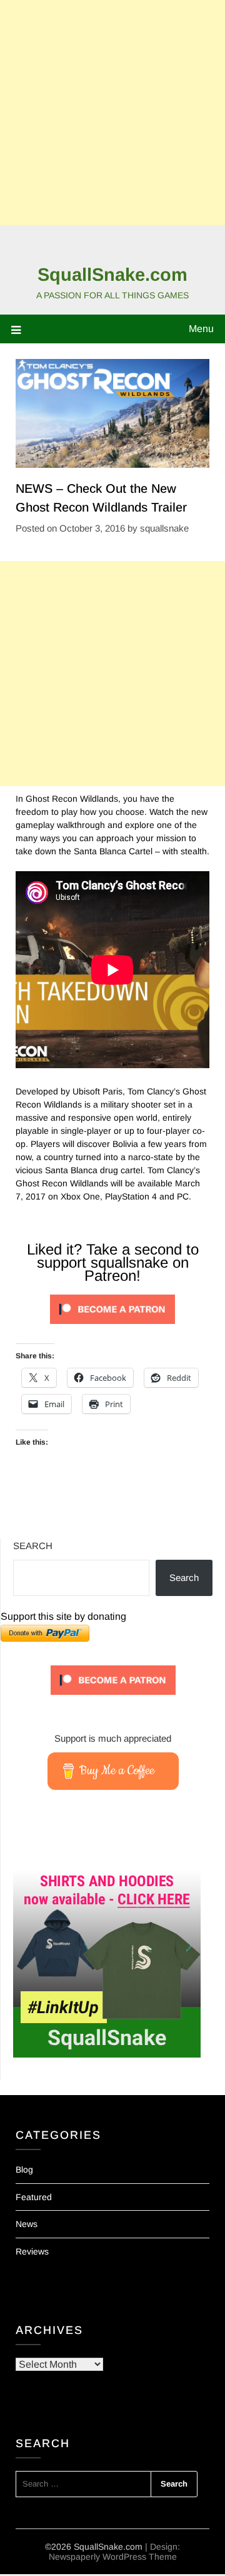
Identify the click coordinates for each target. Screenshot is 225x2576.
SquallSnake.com (112, 275)
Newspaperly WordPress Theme (113, 2557)
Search (33, 1546)
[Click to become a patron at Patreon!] (112, 1327)
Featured (34, 2197)
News (27, 2224)
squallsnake (164, 528)
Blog (24, 2169)
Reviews (32, 2251)
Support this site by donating (63, 1616)
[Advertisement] (112, 113)
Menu (201, 329)
